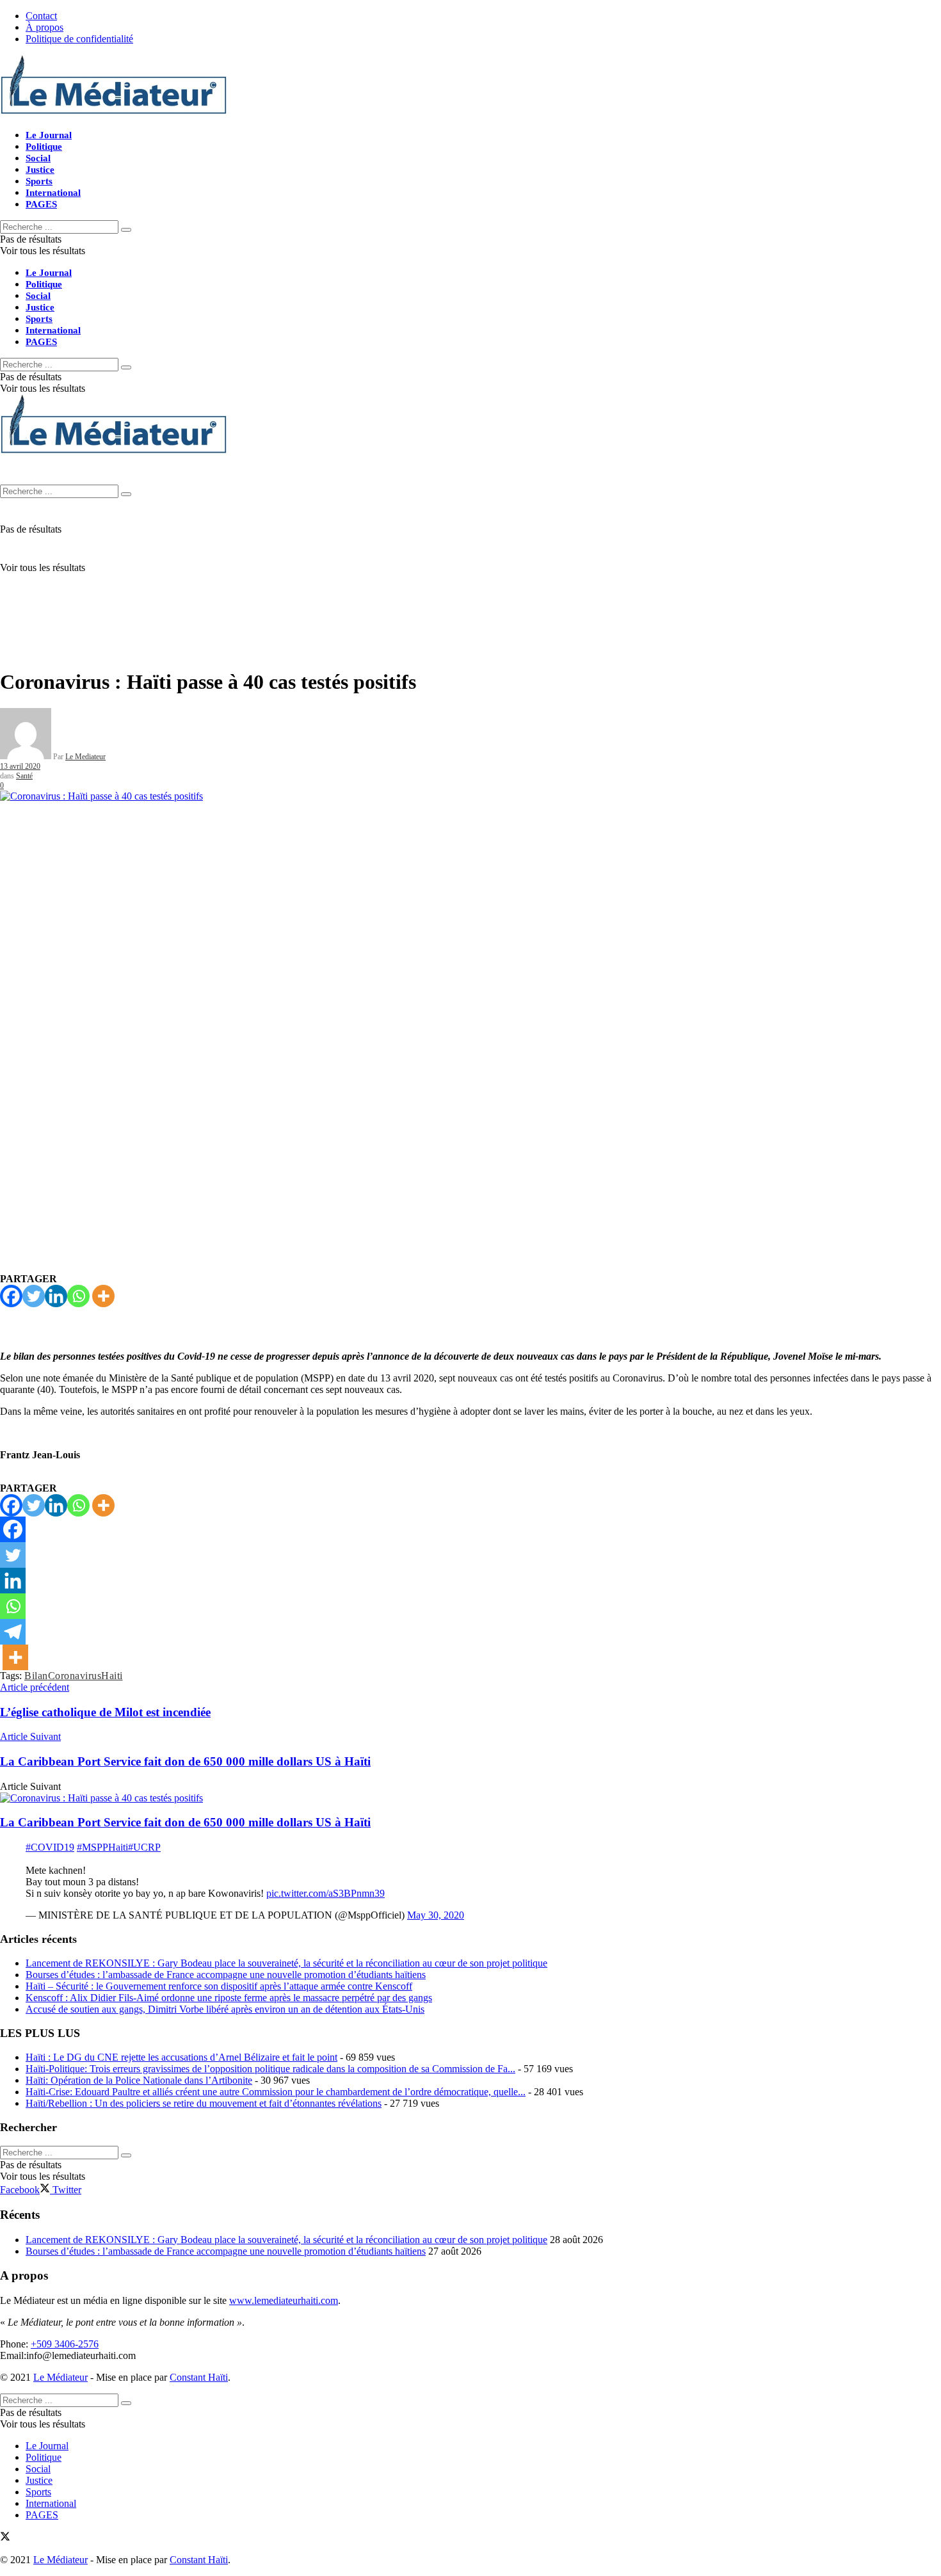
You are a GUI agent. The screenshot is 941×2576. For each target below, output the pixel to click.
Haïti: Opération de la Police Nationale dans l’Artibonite (139, 2080)
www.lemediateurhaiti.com (284, 2300)
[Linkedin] (56, 1296)
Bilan (36, 1676)
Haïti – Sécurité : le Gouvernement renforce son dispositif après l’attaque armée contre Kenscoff (219, 1986)
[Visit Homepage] (114, 113)
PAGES (41, 204)
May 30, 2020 (436, 1915)
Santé (24, 776)
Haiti (112, 1676)
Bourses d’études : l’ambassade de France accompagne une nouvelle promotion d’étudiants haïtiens (226, 1975)
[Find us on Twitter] (5, 2538)
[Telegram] (13, 1632)
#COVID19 (50, 1847)
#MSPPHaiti (102, 1847)
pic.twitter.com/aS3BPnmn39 (326, 1893)
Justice (40, 170)
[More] (103, 1296)
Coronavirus (75, 1676)
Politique (44, 147)
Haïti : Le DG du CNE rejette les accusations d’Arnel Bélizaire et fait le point (181, 2057)
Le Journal (49, 135)
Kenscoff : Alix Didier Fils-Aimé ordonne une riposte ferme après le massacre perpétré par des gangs (229, 1998)
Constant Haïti (199, 2377)
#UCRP (144, 1847)
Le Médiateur (60, 2377)
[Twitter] (34, 1296)
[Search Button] (126, 230)
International (53, 193)
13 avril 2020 (20, 766)
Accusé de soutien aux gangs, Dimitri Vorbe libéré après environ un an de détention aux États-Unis (225, 2009)
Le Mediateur (85, 757)
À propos (44, 27)
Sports (39, 181)
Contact (41, 16)
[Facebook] (11, 1296)
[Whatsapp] (78, 1296)
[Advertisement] (470, 567)
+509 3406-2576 (65, 2344)
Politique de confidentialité (79, 39)
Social (38, 158)
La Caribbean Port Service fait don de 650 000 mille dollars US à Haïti (185, 1822)
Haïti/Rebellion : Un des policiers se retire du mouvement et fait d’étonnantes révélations (204, 2103)
